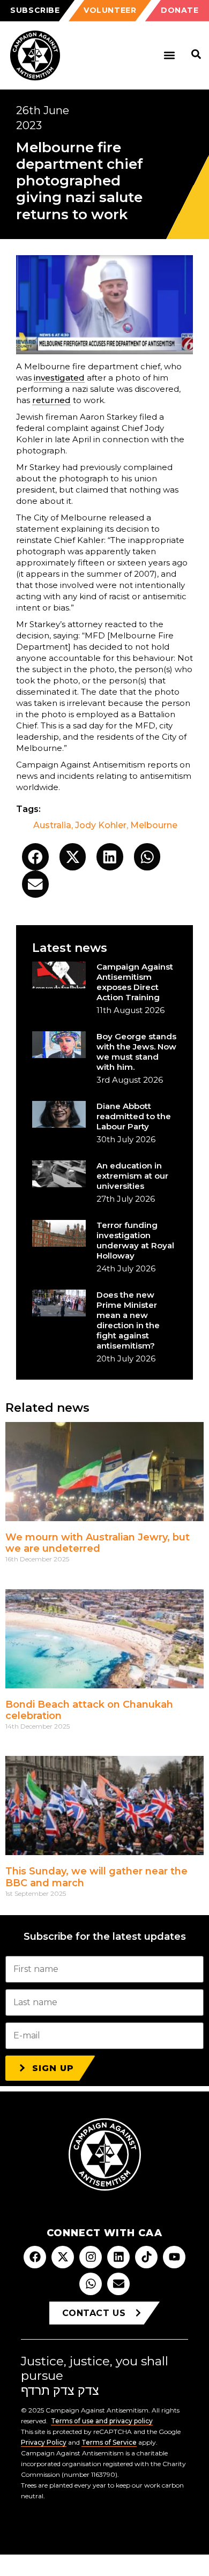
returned (51, 400)
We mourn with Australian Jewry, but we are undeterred (98, 1543)
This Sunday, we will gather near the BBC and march (96, 1877)
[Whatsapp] (91, 2284)
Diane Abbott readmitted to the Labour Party (134, 1116)
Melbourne (154, 825)
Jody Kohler (101, 825)
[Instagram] (91, 2257)
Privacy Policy (44, 2442)
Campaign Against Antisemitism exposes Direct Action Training (135, 982)
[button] (169, 55)
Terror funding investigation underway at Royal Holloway (135, 1240)
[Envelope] (118, 2284)
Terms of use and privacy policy (102, 2421)
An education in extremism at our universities (132, 1176)
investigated (59, 378)
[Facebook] (35, 2257)
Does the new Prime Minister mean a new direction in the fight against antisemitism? (128, 1320)
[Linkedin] (118, 2257)
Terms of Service (109, 2442)
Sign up (53, 2068)
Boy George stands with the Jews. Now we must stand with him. (136, 1052)
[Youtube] (174, 2257)
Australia (52, 825)
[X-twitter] (63, 2257)
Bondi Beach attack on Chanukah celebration (89, 1710)
